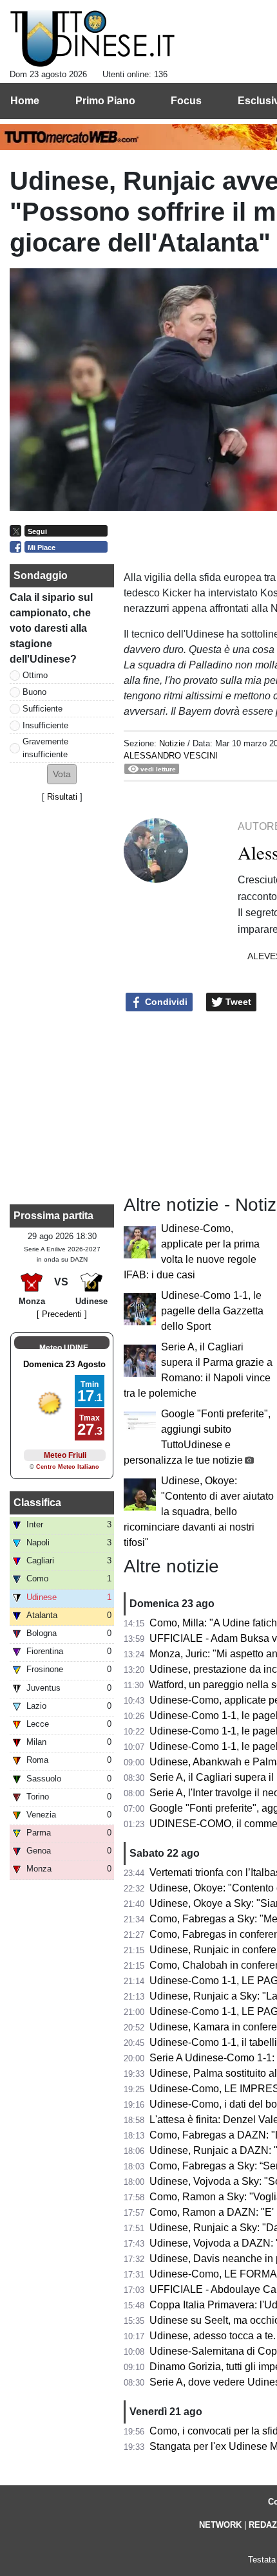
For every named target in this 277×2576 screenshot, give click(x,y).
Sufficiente (43, 709)
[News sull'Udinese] (92, 39)
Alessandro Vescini (171, 756)
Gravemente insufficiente (45, 748)
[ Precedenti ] (62, 1314)
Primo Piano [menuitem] (105, 101)
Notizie (172, 743)
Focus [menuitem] (186, 101)
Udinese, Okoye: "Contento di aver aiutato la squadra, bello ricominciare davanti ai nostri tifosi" (199, 1512)
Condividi (165, 1002)
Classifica (37, 1503)
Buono (34, 692)
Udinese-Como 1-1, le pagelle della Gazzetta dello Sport (212, 1311)
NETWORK (220, 2525)
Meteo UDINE (64, 1348)
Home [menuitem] (25, 101)
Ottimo (35, 675)
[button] (62, 774)
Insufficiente (45, 725)
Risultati (62, 797)
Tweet (237, 1002)
